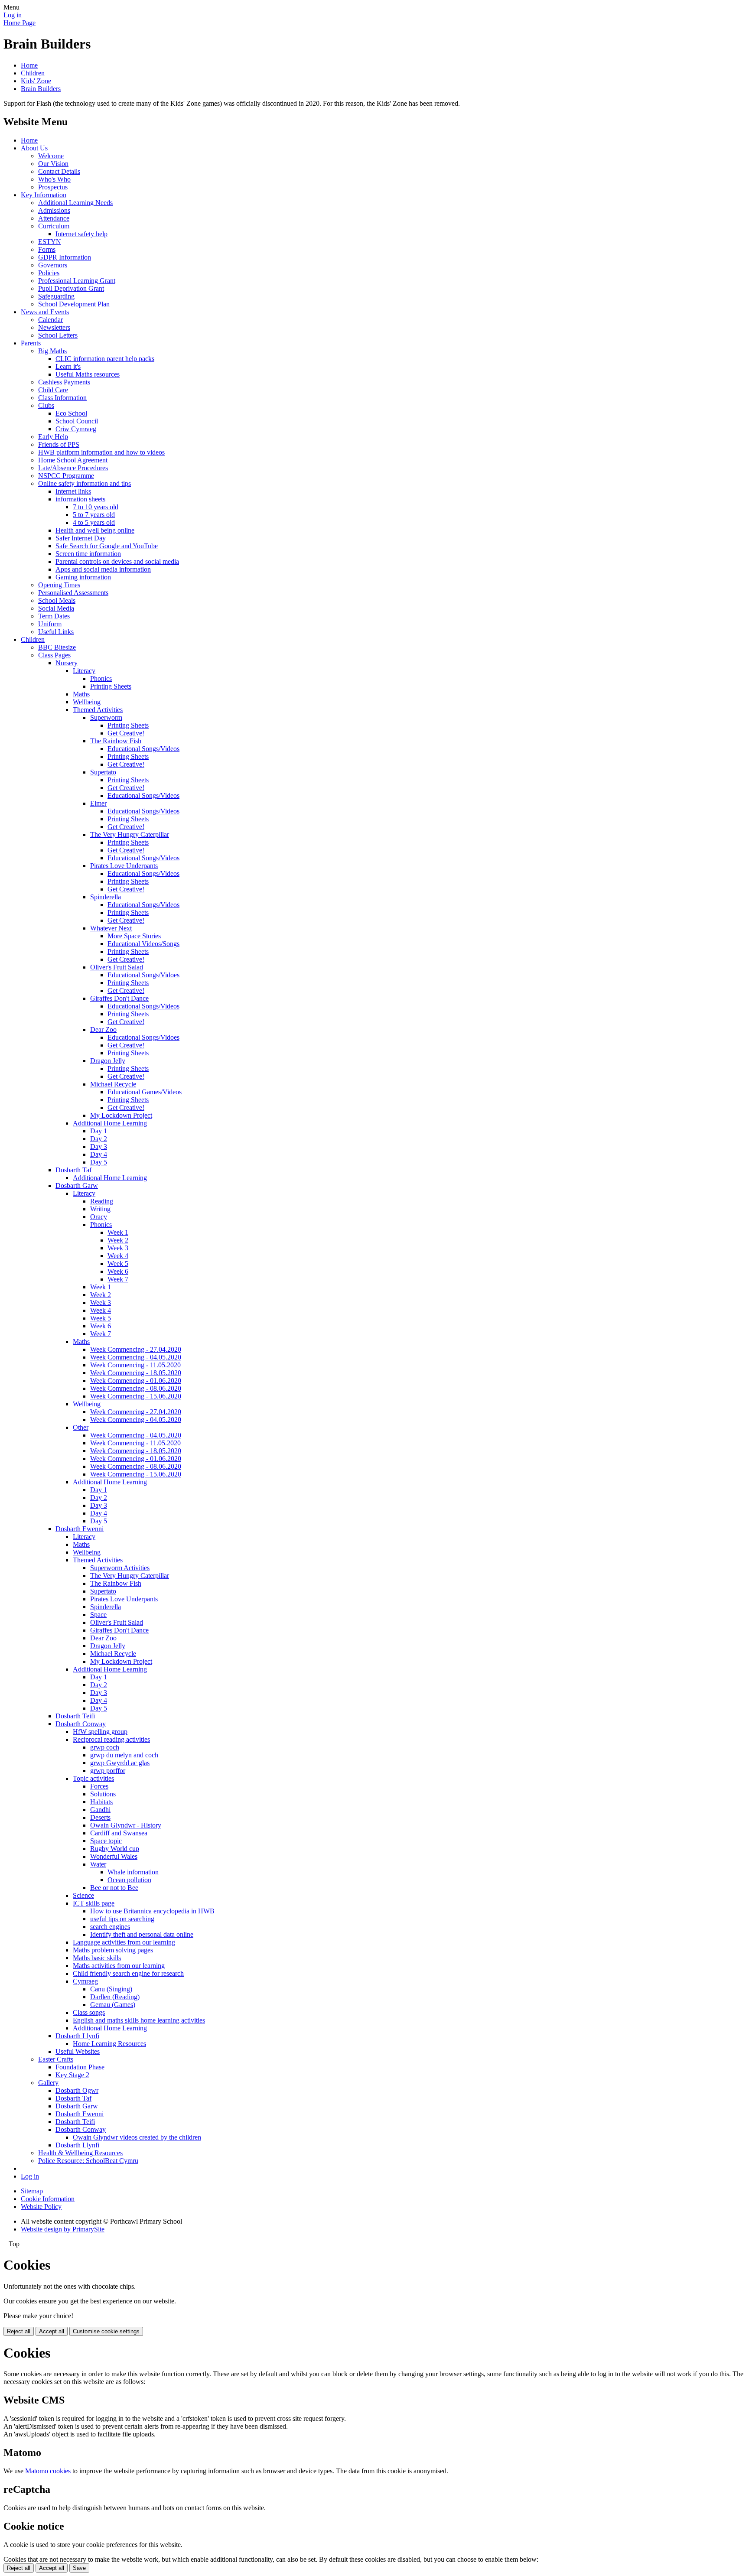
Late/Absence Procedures (73, 468)
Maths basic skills (97, 1958)
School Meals (57, 600)
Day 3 (99, 1147)
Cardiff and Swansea (119, 1833)
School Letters (58, 335)
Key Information (44, 195)
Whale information (133, 1872)
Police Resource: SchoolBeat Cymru (88, 2161)
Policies (49, 273)
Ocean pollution (129, 1880)
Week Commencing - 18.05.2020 (136, 1373)
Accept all (52, 2331)
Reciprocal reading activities (111, 1739)
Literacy (84, 671)
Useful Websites (78, 2051)
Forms (47, 249)
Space (98, 1615)
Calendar (50, 320)
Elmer (98, 803)
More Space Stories (134, 936)
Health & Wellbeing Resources (80, 2153)
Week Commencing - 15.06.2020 (136, 1396)
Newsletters (54, 327)
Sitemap (32, 2191)
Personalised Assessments (73, 593)
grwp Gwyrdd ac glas (120, 1763)
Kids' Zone (36, 81)
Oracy (99, 1217)
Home (29, 65)
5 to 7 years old (94, 515)
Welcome (51, 156)
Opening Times (59, 585)
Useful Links (56, 632)
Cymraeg (85, 1981)
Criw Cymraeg (76, 429)
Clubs (46, 405)
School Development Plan (74, 304)
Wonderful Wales (114, 1856)
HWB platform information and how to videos (101, 452)
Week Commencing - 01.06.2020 (136, 1381)
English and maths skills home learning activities (139, 2020)
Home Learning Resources (109, 2044)
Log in (13, 15)
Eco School (71, 413)
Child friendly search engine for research (128, 1973)
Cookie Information (48, 2199)
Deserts (100, 1817)
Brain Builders (41, 89)
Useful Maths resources (88, 374)
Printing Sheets (111, 686)
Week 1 (118, 1232)
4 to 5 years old (94, 522)
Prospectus (53, 187)
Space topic (106, 1841)
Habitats (101, 1802)
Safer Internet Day (81, 538)
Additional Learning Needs (75, 203)
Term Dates (54, 616)
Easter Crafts (56, 2059)
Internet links (73, 491)
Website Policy (41, 2207)
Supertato (103, 772)
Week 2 (118, 1240)
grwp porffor (108, 1771)
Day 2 (99, 1139)
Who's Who (54, 179)
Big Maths (52, 351)
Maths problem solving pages (113, 1950)
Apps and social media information (103, 569)
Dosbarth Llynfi (77, 2036)
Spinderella (106, 897)
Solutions (103, 1794)
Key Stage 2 (72, 2075)
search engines (110, 1927)
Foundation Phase (80, 2067)
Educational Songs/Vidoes (143, 975)
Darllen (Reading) (115, 1997)
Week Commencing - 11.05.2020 (135, 1365)
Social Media (56, 608)
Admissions (54, 210)
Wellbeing (87, 702)
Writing (100, 1209)
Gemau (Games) (113, 2005)
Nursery (67, 663)
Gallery (48, 2083)
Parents (31, 343)
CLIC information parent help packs (105, 359)
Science (83, 1895)
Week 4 (118, 1256)
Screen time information (88, 554)
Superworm (106, 717)
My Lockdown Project (121, 1115)
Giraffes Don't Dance (119, 998)
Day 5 (99, 1162)
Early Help (53, 437)
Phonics (101, 678)
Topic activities (93, 1778)
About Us (34, 148)
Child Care (53, 390)
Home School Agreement (73, 460)
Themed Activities (98, 710)
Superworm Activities (120, 1568)
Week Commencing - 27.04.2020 (136, 1349)
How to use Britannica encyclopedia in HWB (152, 1911)
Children (33, 73)
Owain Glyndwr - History (126, 1825)
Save (79, 2568)
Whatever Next (111, 928)
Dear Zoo (103, 1029)
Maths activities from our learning (119, 1966)
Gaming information (83, 577)
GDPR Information (65, 257)
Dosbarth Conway (81, 1724)
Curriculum (54, 226)
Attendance (54, 218)
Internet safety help (81, 234)
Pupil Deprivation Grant (71, 288)
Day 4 (99, 1154)
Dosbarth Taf (73, 1170)
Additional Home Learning (110, 1123)
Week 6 (118, 1271)
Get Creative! (126, 733)
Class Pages (54, 655)
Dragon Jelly (108, 1061)
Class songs (89, 2012)
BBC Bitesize (57, 647)
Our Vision (53, 164)
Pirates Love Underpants (124, 866)
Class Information (62, 398)
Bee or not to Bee (114, 1888)
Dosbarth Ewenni (80, 1529)
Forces (99, 1786)
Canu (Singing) (111, 1989)
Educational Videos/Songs (143, 944)
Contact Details (59, 171)
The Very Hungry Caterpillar (130, 834)
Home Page (20, 23)
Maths (81, 694)
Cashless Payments (64, 382)
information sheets (80, 499)
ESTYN (50, 242)
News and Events (45, 312)
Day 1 (99, 1131)
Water (98, 1864)
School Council (77, 421)
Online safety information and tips (85, 483)
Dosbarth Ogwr (77, 2090)
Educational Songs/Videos (143, 749)
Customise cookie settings (106, 2331)
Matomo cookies (48, 2471)
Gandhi (100, 1810)
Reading (102, 1201)
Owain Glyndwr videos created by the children (137, 2137)
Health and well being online (95, 530)
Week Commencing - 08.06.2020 (136, 1388)
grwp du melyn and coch (124, 1755)
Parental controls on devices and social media (117, 561)
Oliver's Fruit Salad (117, 967)
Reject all (19, 2331)
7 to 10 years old (96, 507)
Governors (53, 265)
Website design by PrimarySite (63, 2229)
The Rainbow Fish (116, 741)
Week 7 (118, 1279)
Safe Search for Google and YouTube (107, 546)
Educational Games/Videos (145, 1092)
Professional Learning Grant (77, 281)
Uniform (50, 624)
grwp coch (105, 1747)
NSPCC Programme (66, 476)
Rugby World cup (115, 1849)
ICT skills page (94, 1903)
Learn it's (68, 366)
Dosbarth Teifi (75, 1716)
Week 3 (118, 1248)
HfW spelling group (100, 1732)
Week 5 (118, 1264)
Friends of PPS (59, 444)
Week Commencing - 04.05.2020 (136, 1357)
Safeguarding (56, 296)
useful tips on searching (122, 1919)
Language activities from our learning (124, 1942)
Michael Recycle (113, 1084)
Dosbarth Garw (77, 1186)
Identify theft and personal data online (142, 1934)
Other (81, 1427)
